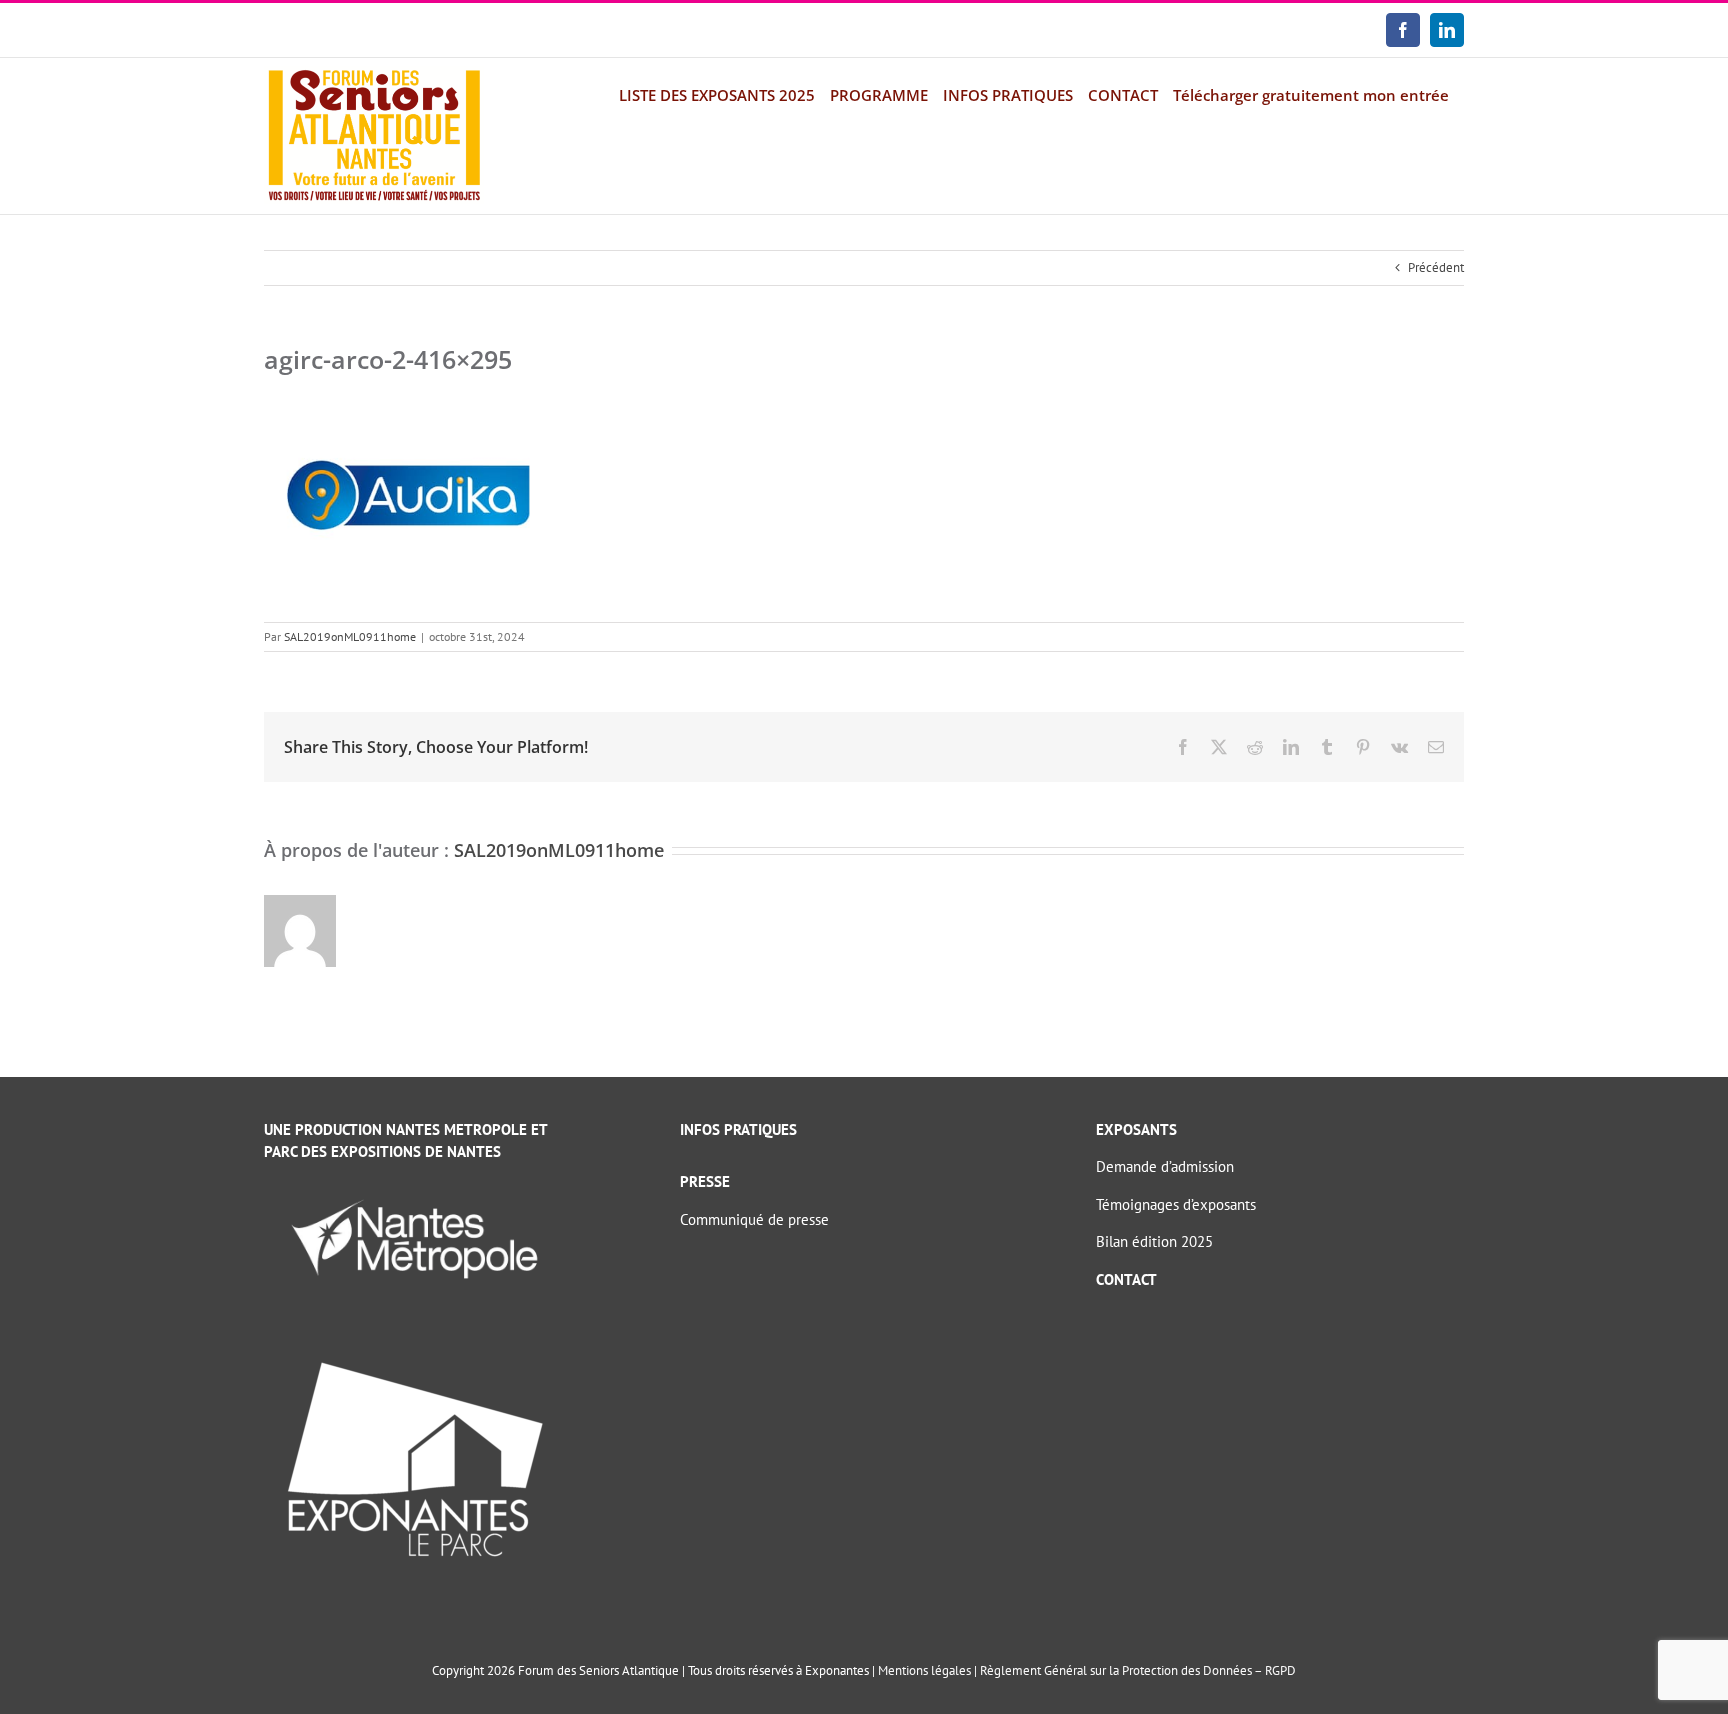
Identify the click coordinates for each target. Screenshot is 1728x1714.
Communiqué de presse (754, 1219)
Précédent (1436, 267)
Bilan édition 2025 (1154, 1241)
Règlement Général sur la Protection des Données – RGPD (1138, 1670)
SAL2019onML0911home (350, 636)
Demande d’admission (1165, 1166)
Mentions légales (924, 1670)
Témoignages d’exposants (1176, 1204)
